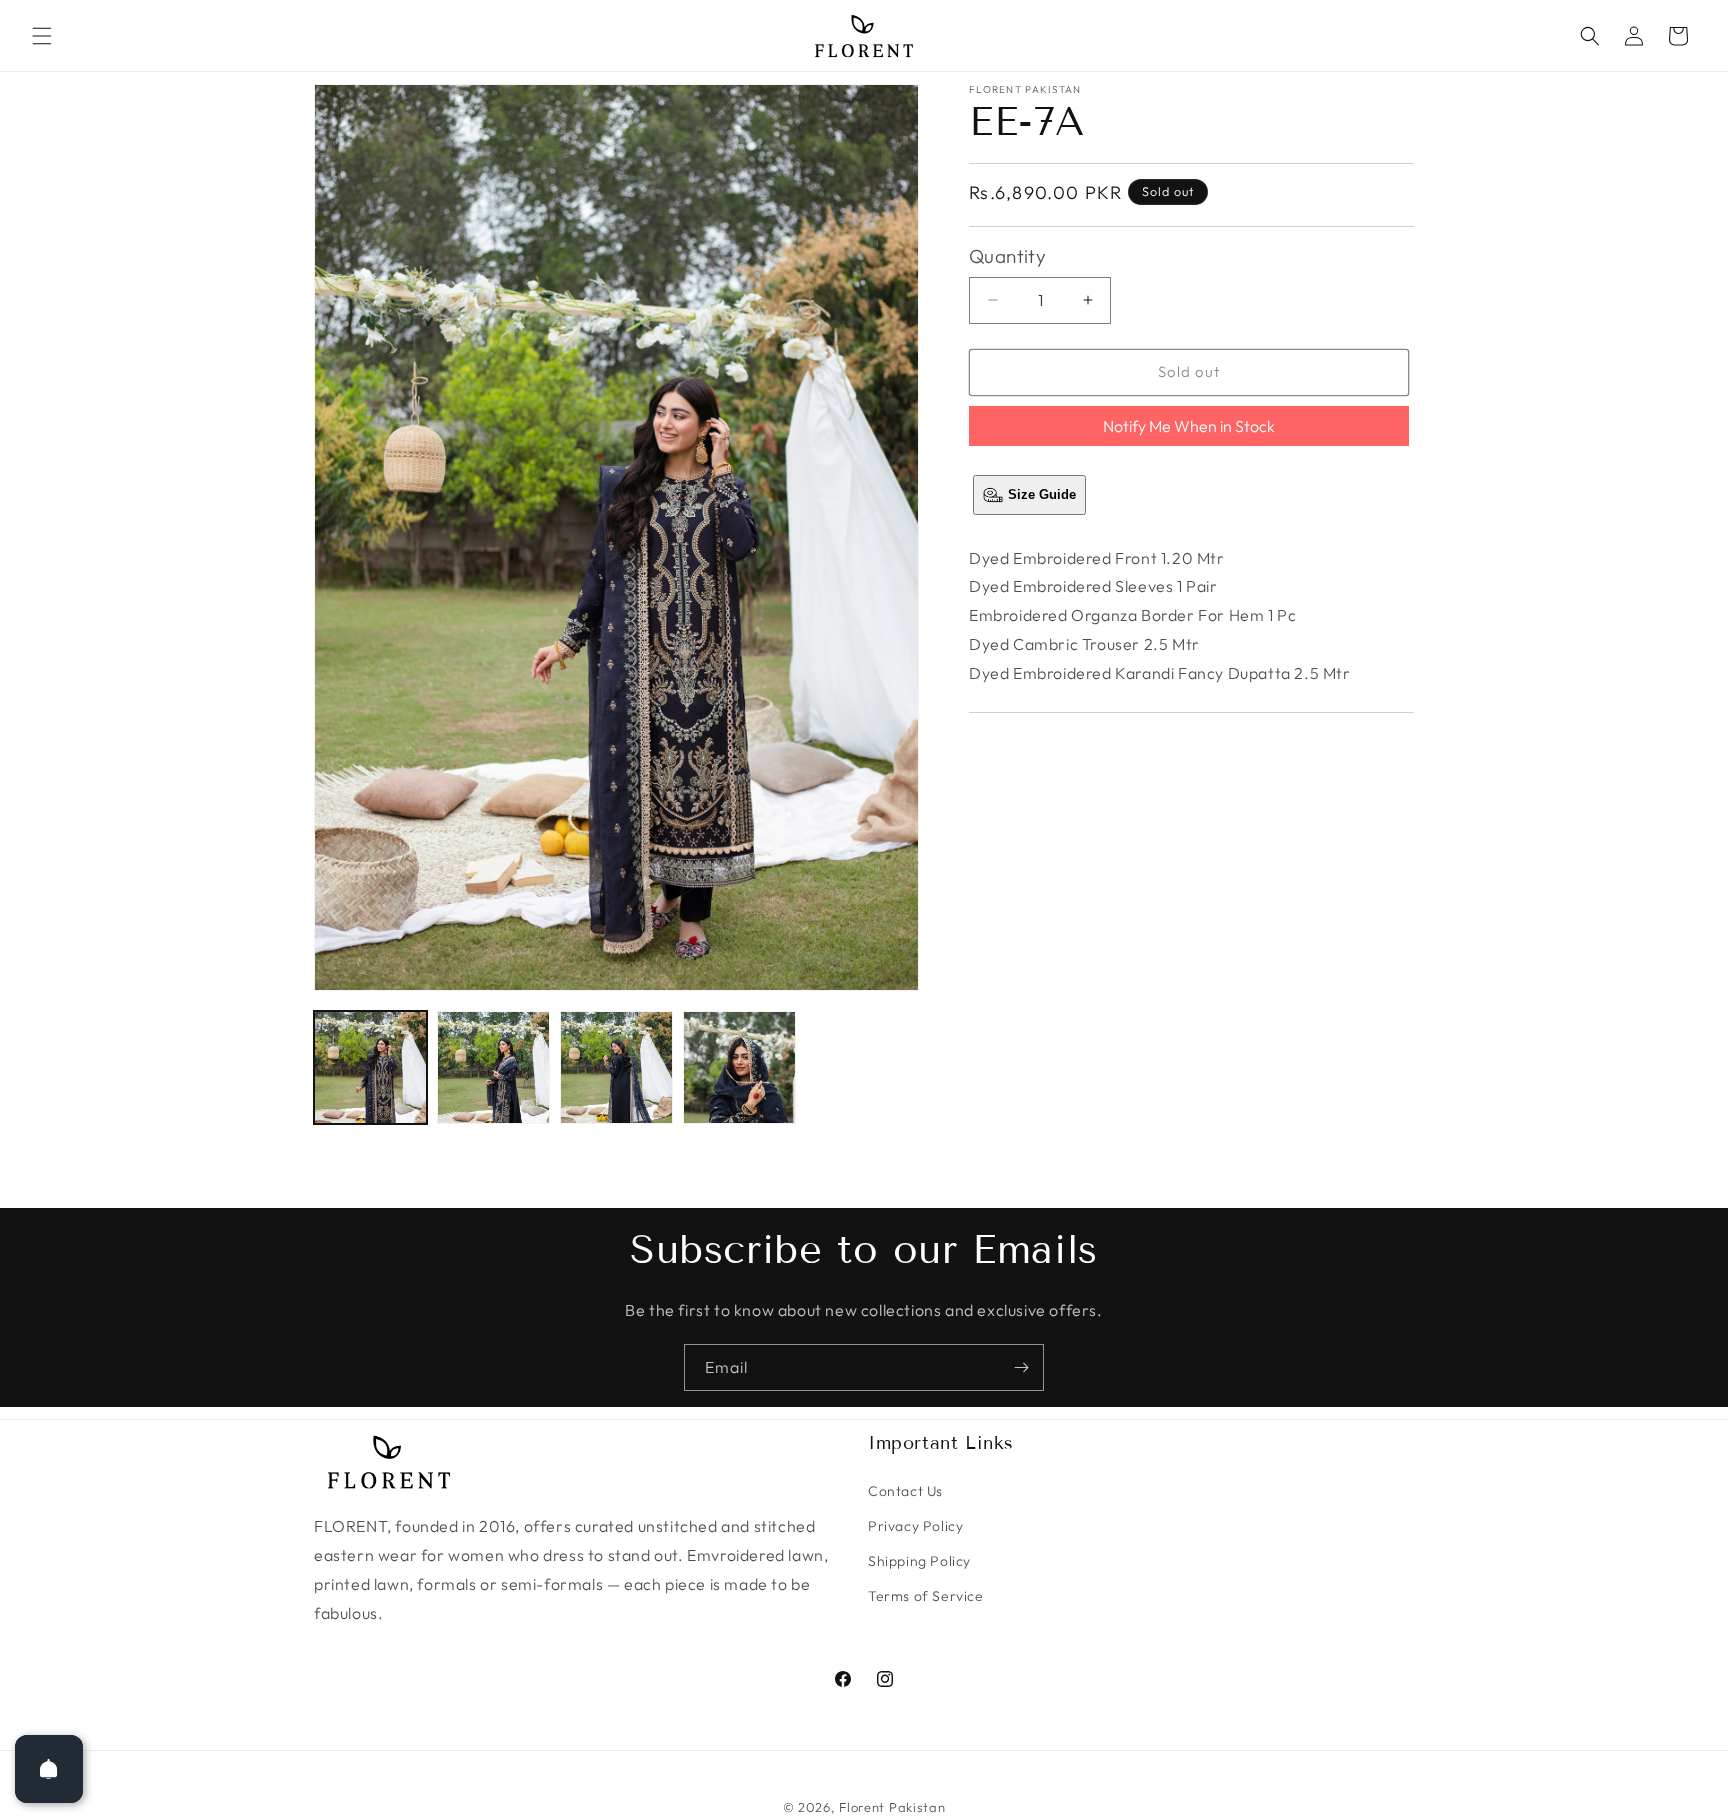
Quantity (1007, 256)
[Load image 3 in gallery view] (616, 1067)
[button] (42, 36)
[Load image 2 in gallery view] (493, 1067)
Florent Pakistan (892, 1807)
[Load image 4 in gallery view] (739, 1067)
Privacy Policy (915, 1526)
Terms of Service (926, 1596)
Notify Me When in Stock (1189, 426)
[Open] (49, 1769)
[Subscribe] (1021, 1367)
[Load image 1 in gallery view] (370, 1067)
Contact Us (905, 1491)
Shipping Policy (919, 1561)
